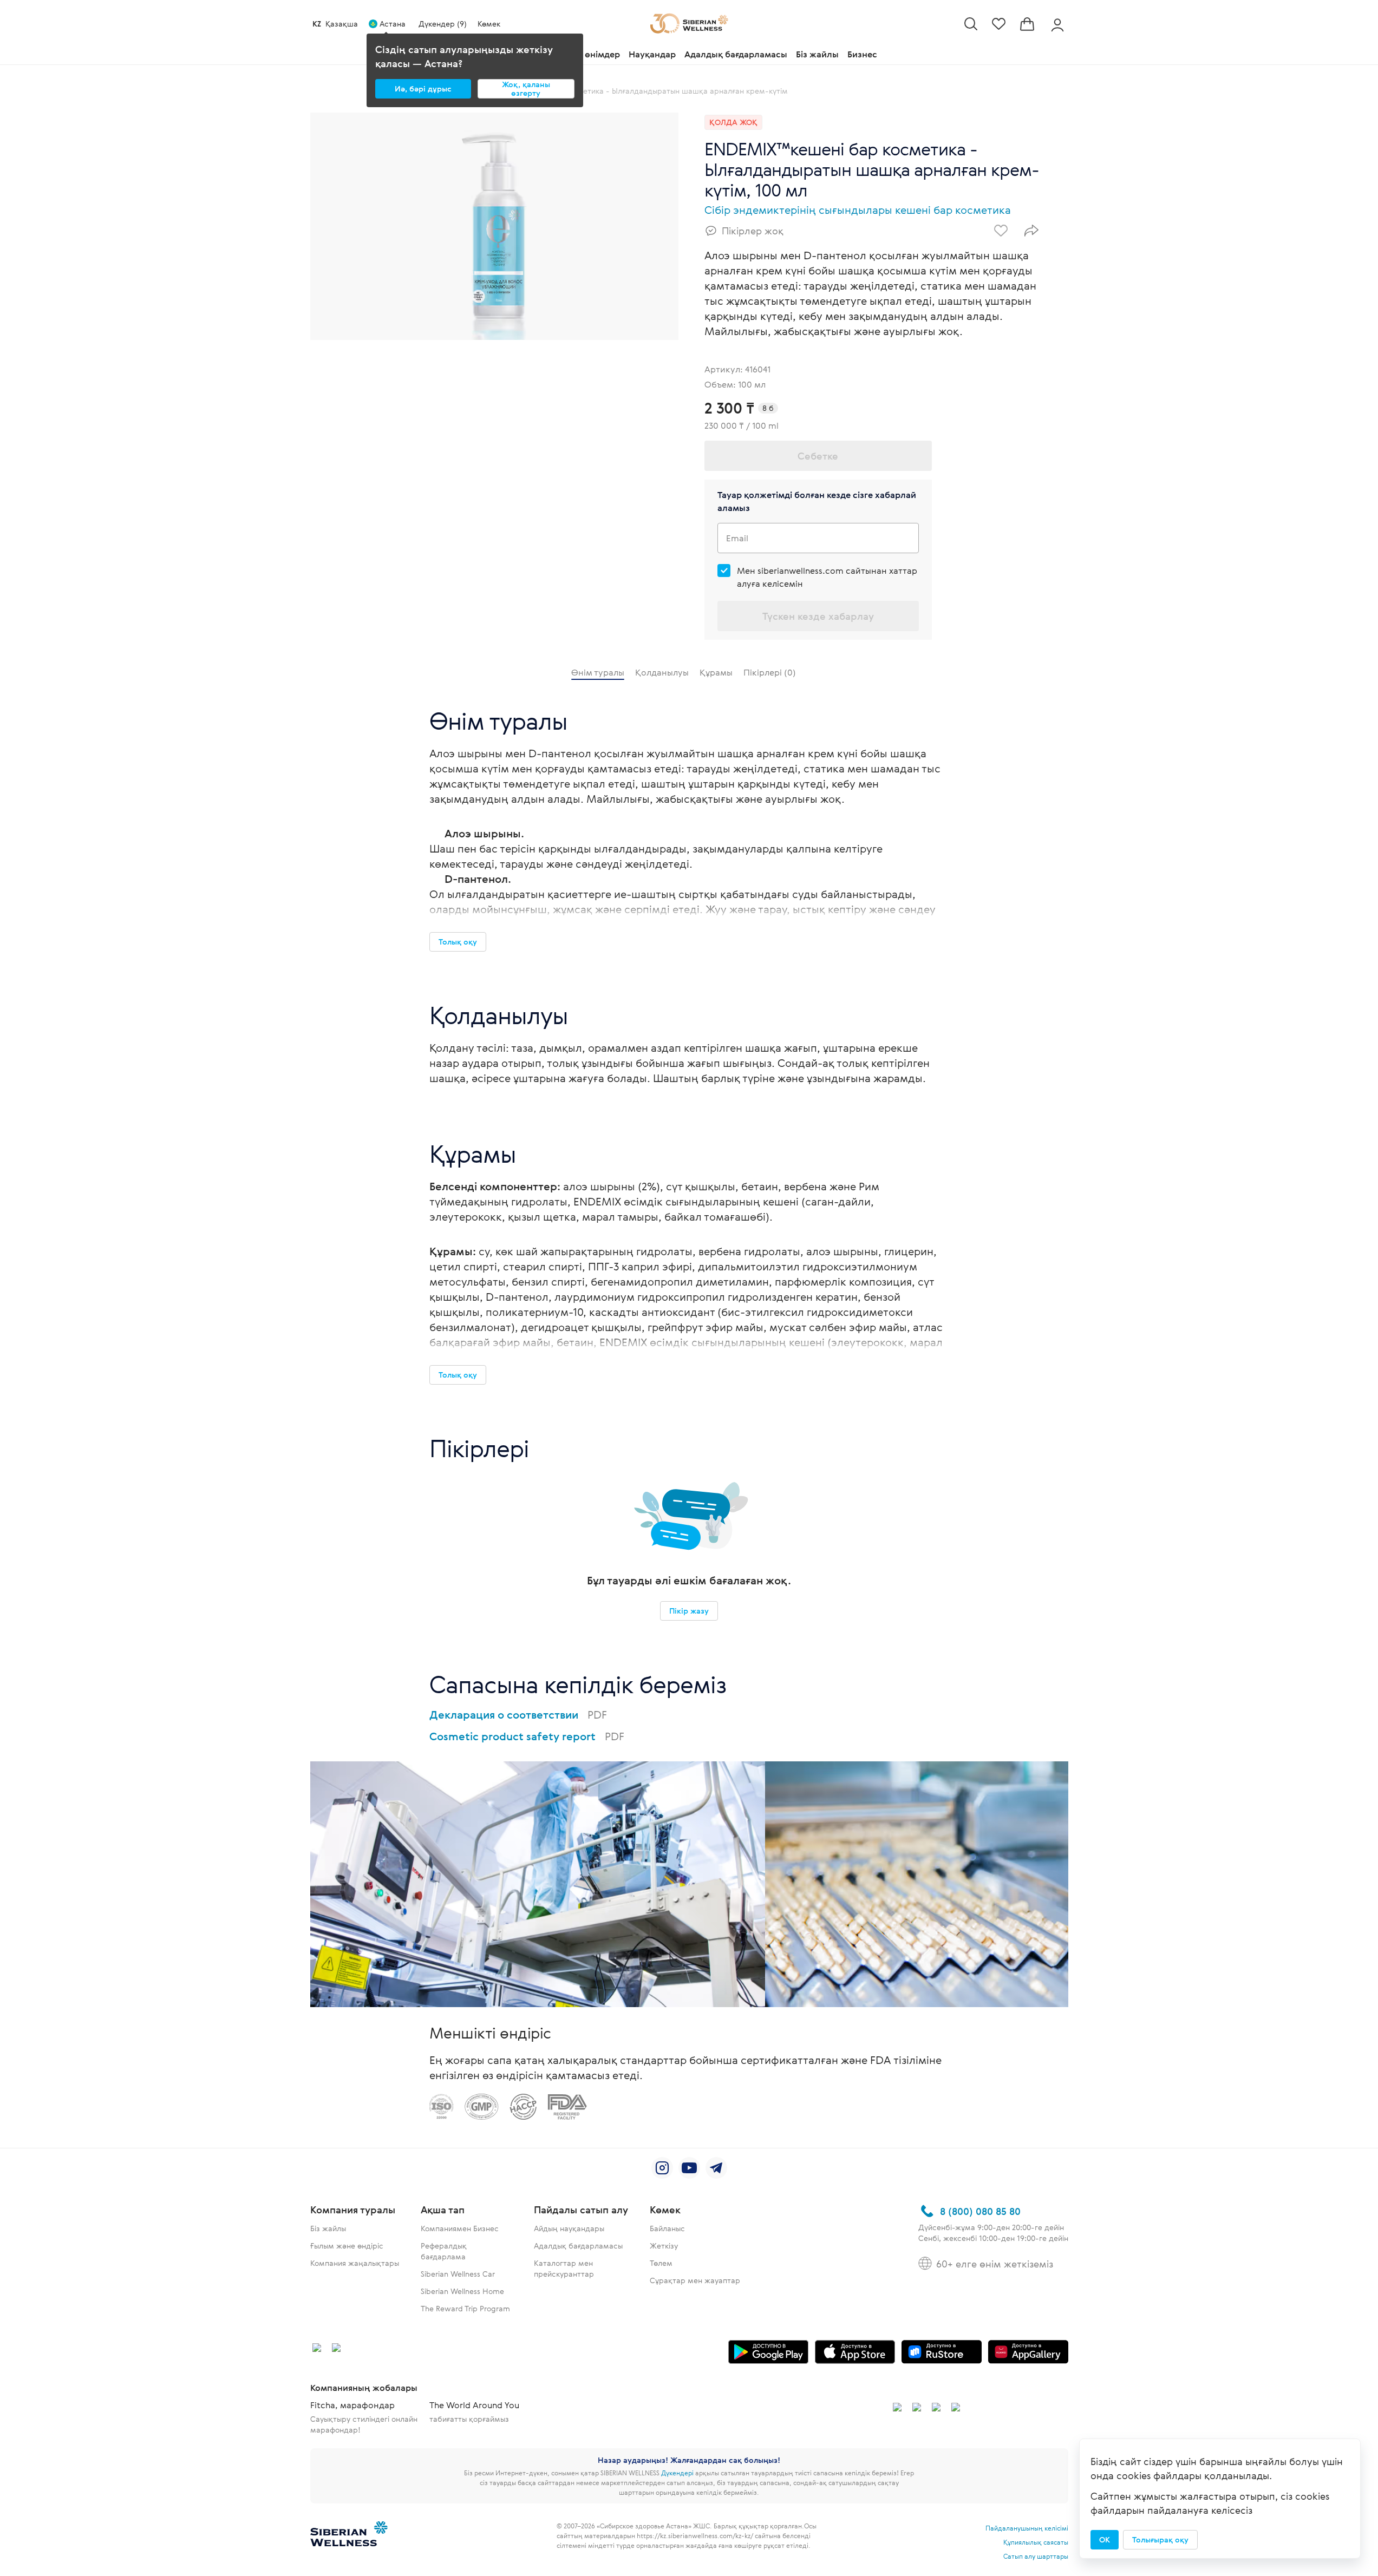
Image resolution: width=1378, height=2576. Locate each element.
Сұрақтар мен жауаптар (695, 2280)
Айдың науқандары (569, 2228)
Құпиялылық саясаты (1036, 2542)
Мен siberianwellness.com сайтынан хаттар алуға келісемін (827, 577)
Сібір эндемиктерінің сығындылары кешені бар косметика (858, 210)
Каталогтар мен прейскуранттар (564, 2268)
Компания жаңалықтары (355, 2263)
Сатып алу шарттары (1036, 2556)
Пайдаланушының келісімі (1027, 2528)
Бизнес (862, 54)
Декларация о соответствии (518, 1715)
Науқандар (652, 54)
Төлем (661, 2263)
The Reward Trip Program (465, 2308)
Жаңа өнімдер (589, 54)
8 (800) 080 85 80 (980, 2211)
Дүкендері (677, 2473)
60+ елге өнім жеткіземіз (995, 2264)
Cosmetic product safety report (527, 1736)
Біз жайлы (817, 54)
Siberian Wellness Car (458, 2274)
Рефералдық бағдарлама (444, 2251)
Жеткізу (664, 2246)
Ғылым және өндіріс (347, 2246)
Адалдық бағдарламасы (736, 54)
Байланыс (667, 2228)
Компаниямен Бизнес (460, 2228)
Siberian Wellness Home (462, 2291)
